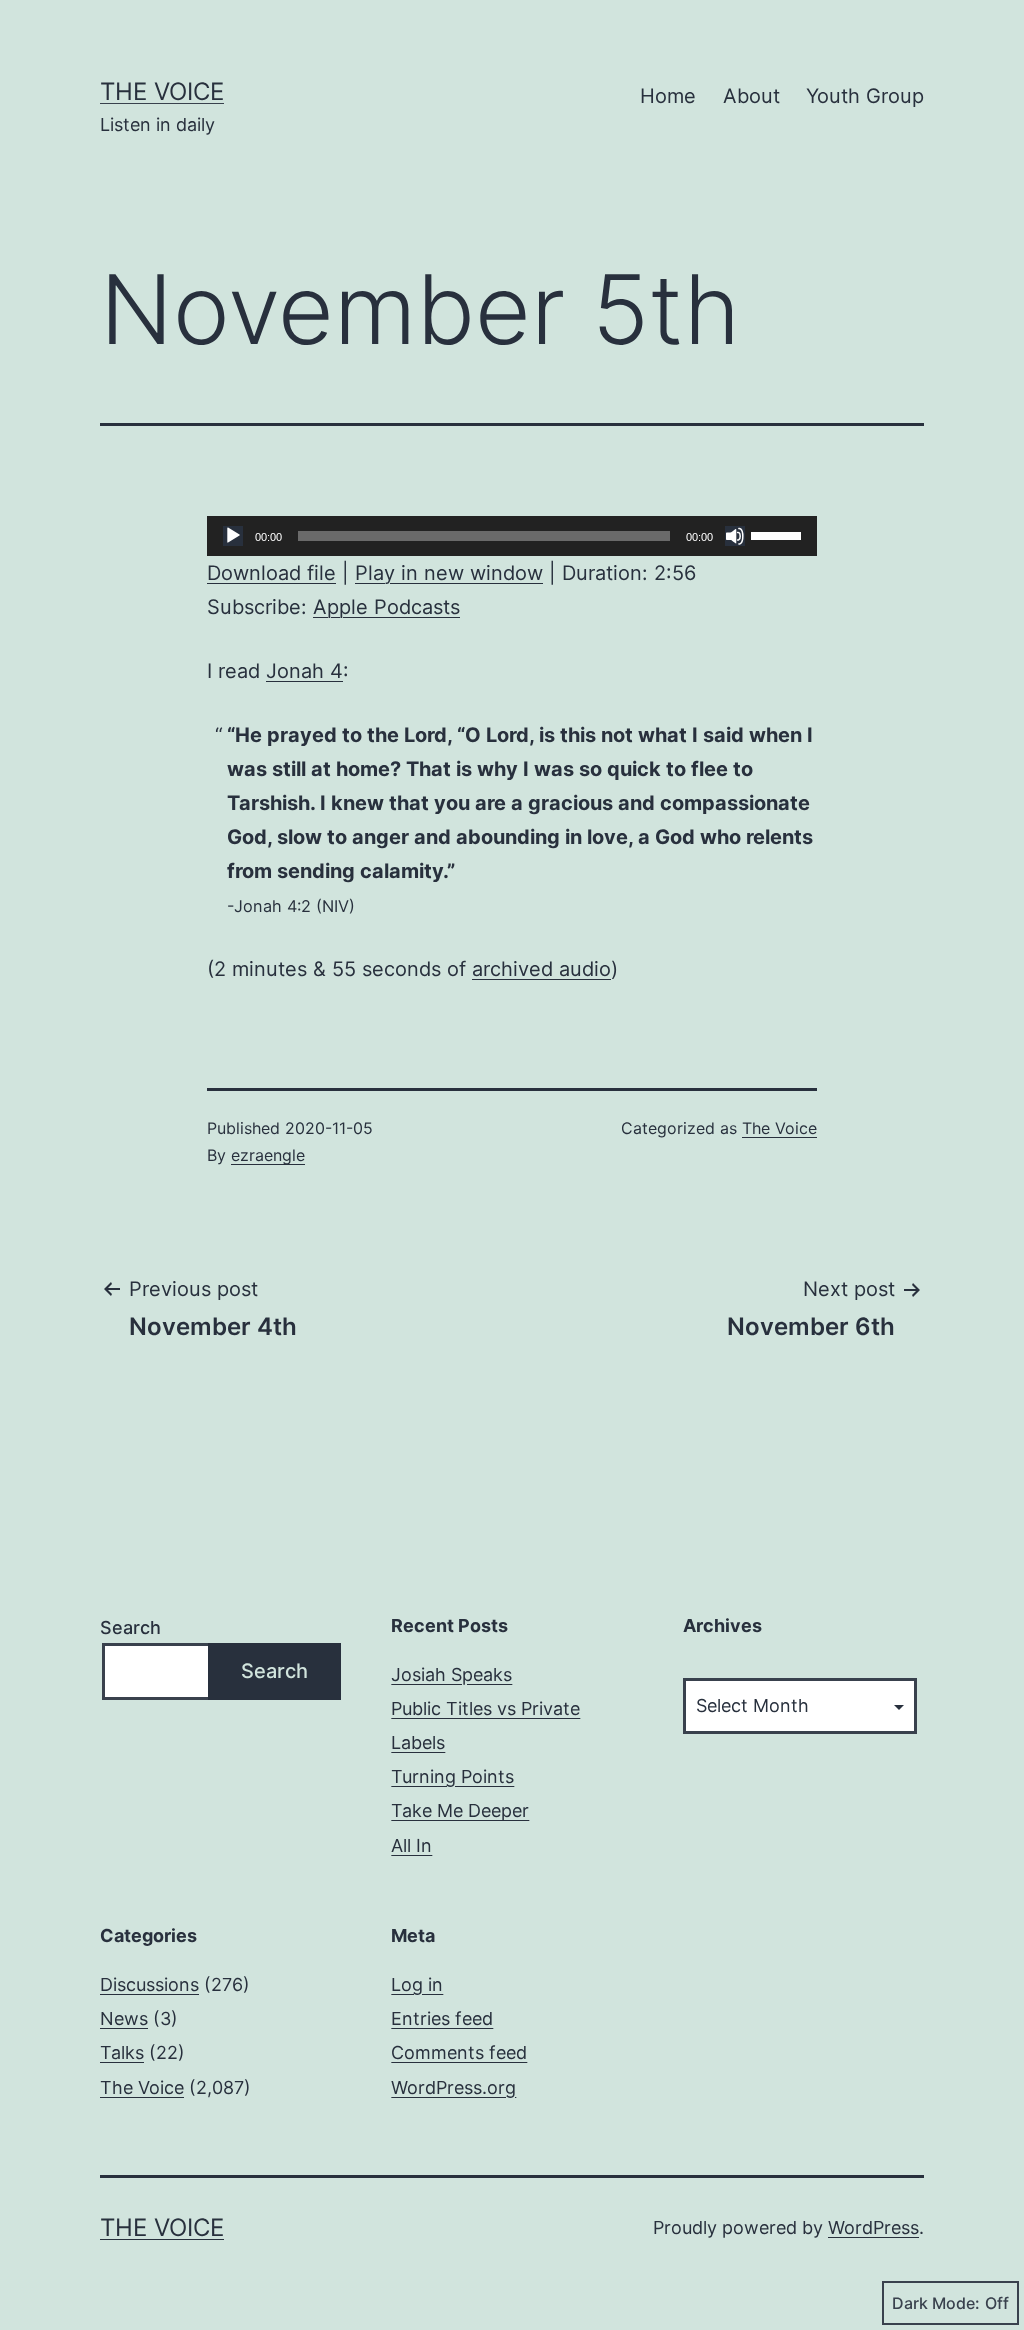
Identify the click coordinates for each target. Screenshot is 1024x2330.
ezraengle (268, 1155)
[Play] (233, 536)
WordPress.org (453, 2087)
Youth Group (865, 96)
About (751, 96)
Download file (271, 573)
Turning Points (452, 1776)
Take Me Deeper (460, 1810)
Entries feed (442, 2018)
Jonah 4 (304, 671)
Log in (417, 1984)
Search (130, 1627)
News (124, 2018)
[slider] (779, 534)
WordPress (873, 2227)
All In (411, 1845)
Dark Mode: (936, 2303)
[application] (512, 536)
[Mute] (735, 536)
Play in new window (449, 573)
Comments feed (459, 2052)
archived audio (541, 969)
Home (668, 96)
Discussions (149, 1984)
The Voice (162, 91)
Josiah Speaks (451, 1674)
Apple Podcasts (386, 607)
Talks (122, 2052)
